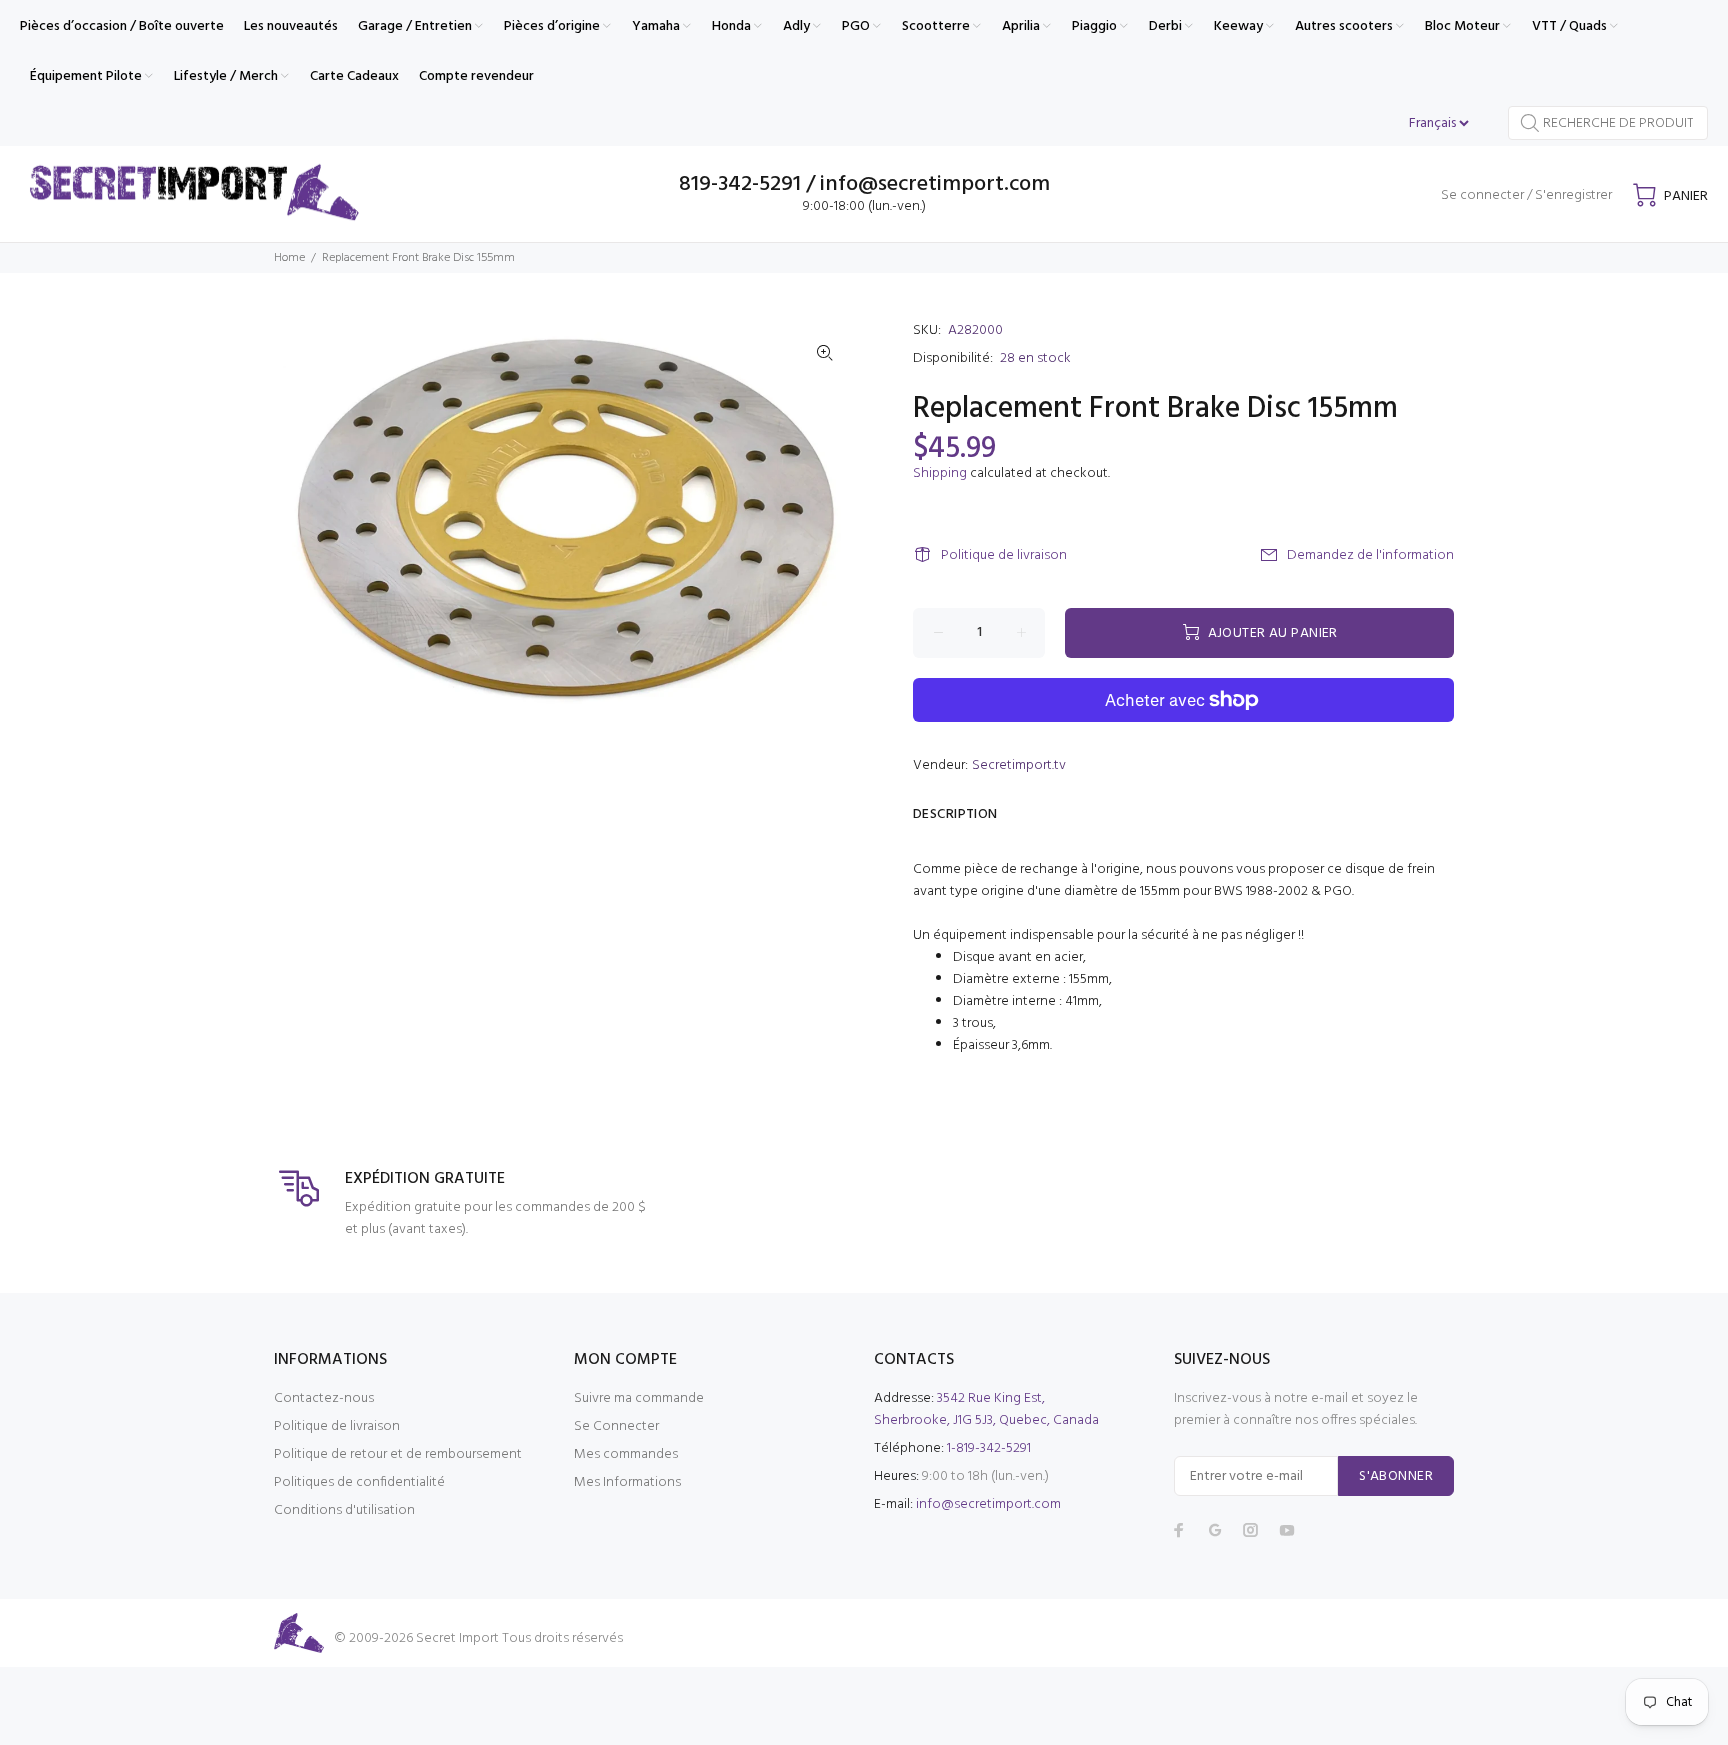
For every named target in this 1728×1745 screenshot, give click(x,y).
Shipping (940, 473)
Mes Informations (627, 1482)
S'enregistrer (1573, 195)
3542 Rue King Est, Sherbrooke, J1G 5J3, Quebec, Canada (986, 1409)
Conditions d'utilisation (344, 1510)
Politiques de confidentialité (359, 1482)
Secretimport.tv (1019, 765)
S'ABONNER (1396, 1476)
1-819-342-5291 (989, 1448)
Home (289, 258)
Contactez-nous (324, 1398)
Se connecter (1482, 195)
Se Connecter (616, 1426)
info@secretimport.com (988, 1504)
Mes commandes (626, 1454)
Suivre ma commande (639, 1398)
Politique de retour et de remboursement (398, 1454)
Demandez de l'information (1370, 555)
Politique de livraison (1004, 555)
